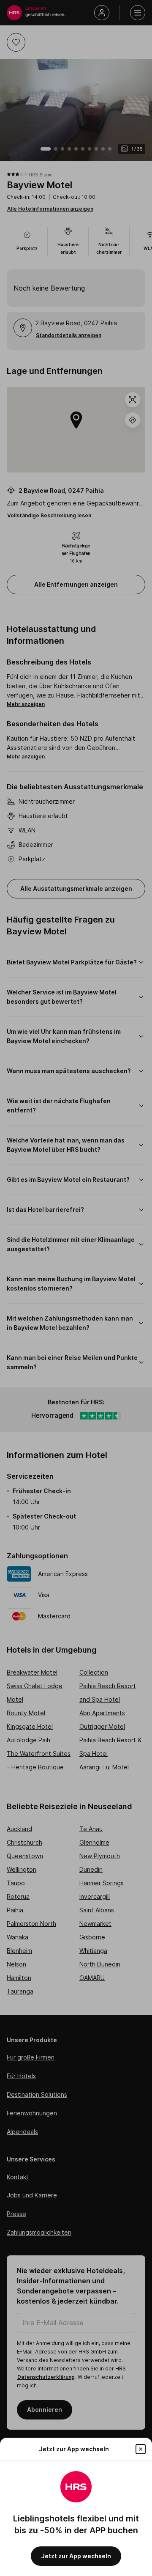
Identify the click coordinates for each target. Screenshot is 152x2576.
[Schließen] (141, 2449)
